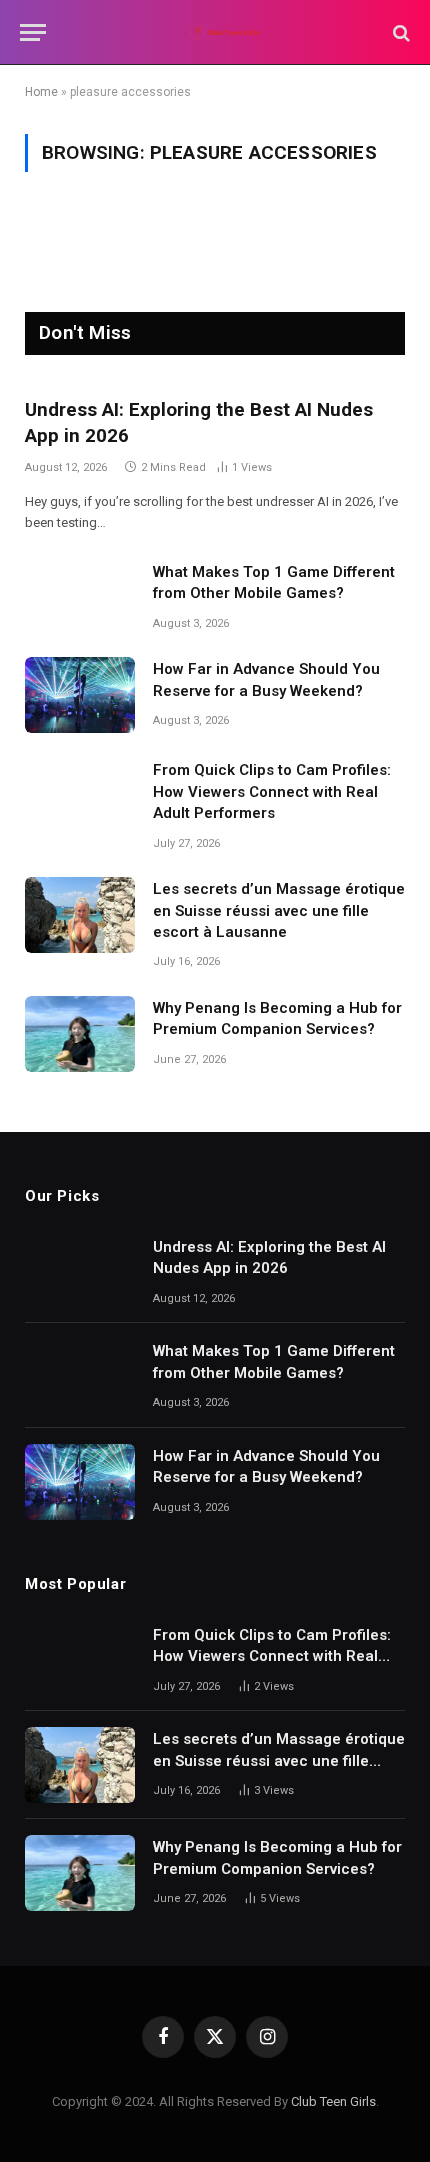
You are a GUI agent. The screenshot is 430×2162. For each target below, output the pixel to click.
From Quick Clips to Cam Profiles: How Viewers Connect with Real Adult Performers (272, 791)
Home (41, 92)
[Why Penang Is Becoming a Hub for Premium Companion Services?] (80, 1034)
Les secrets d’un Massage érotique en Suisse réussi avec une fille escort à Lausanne (279, 910)
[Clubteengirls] (225, 32)
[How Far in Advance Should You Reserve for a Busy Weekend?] (80, 695)
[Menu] (33, 32)
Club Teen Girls (333, 2101)
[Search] (399, 32)
